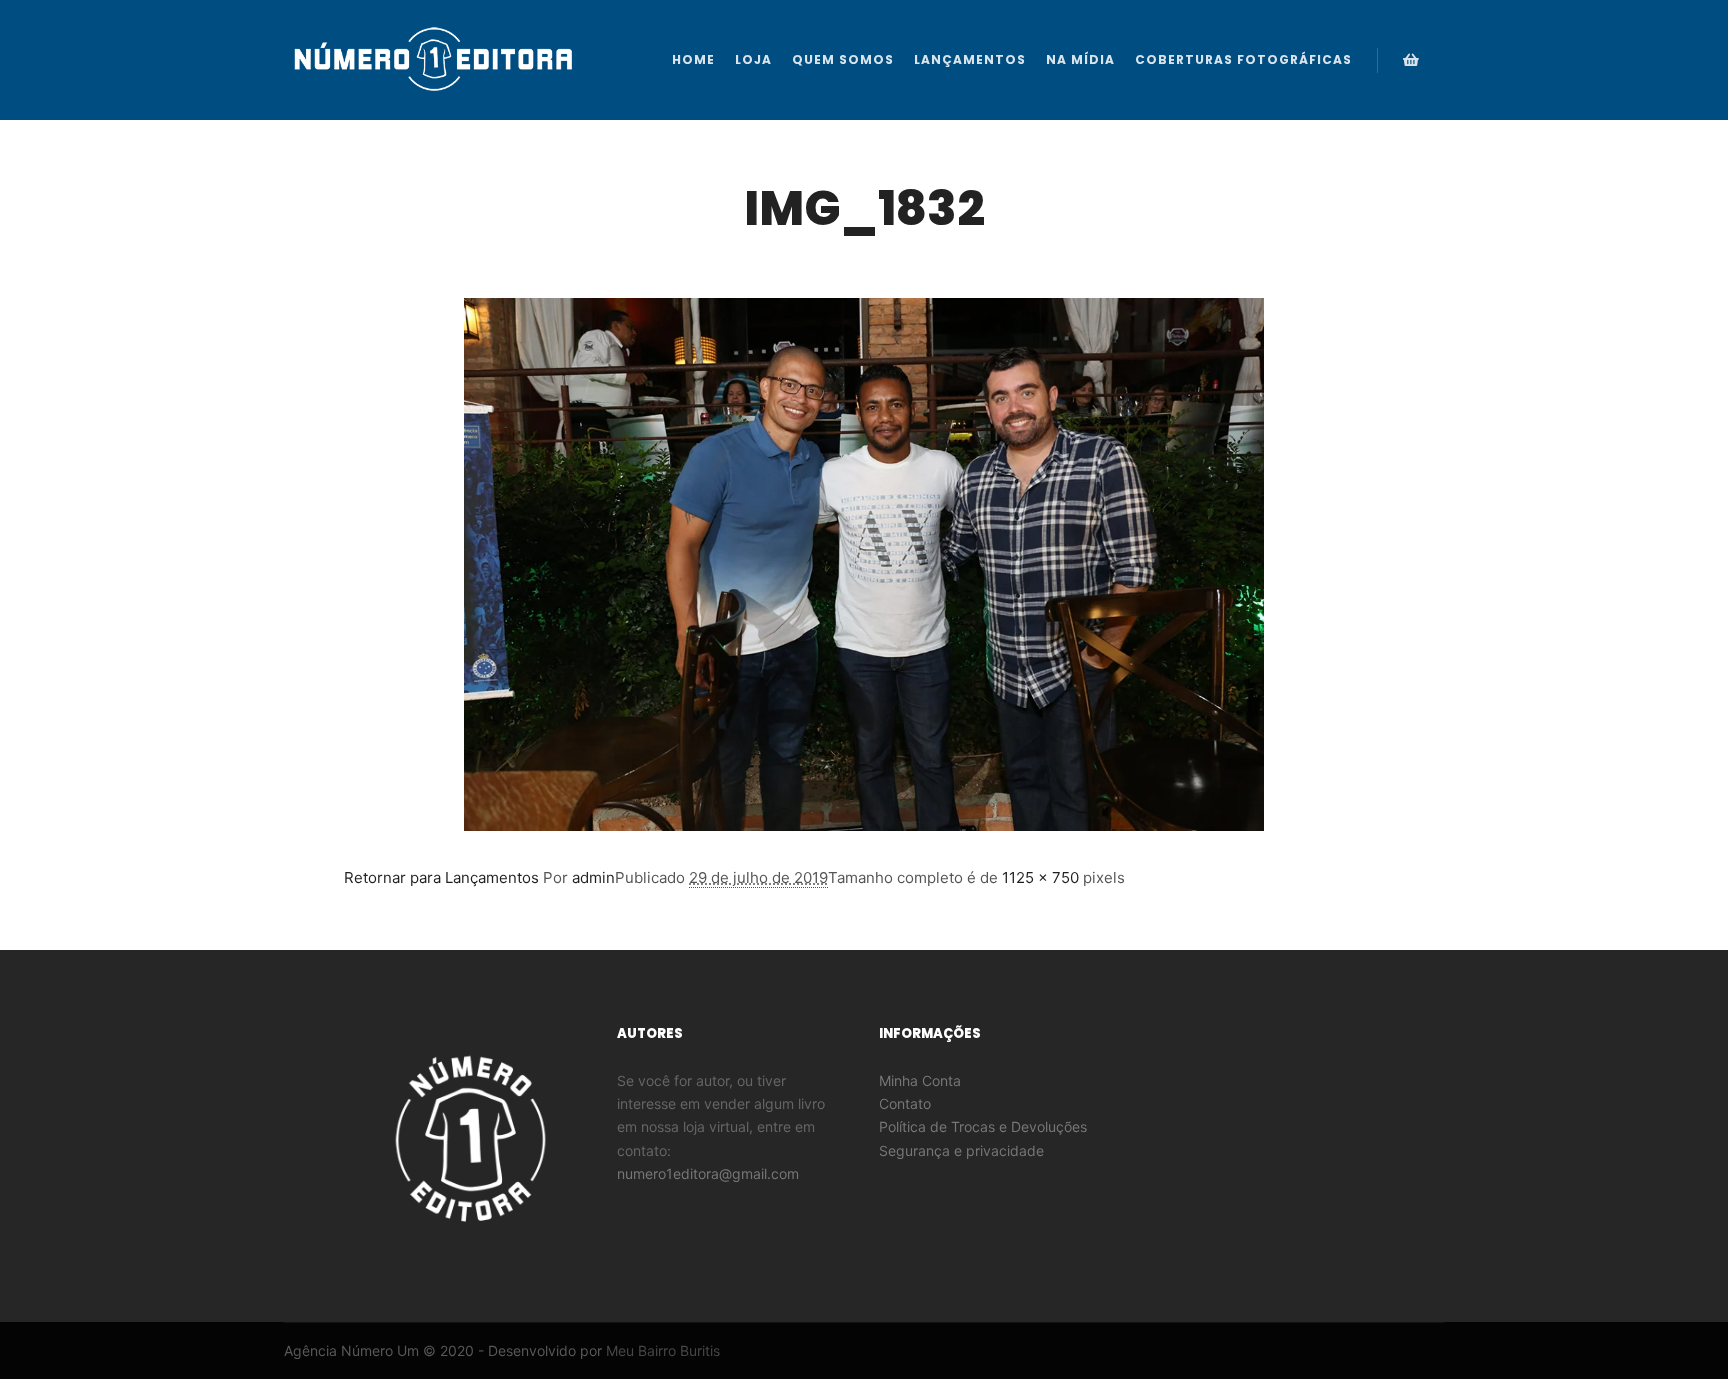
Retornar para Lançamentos (441, 877)
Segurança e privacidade (961, 1150)
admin (593, 877)
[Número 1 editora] (434, 60)
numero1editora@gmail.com (708, 1173)
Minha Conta (920, 1080)
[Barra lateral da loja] (1411, 60)
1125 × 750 (1040, 877)
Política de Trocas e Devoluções (983, 1126)
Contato (905, 1103)
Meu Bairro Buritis (663, 1350)
